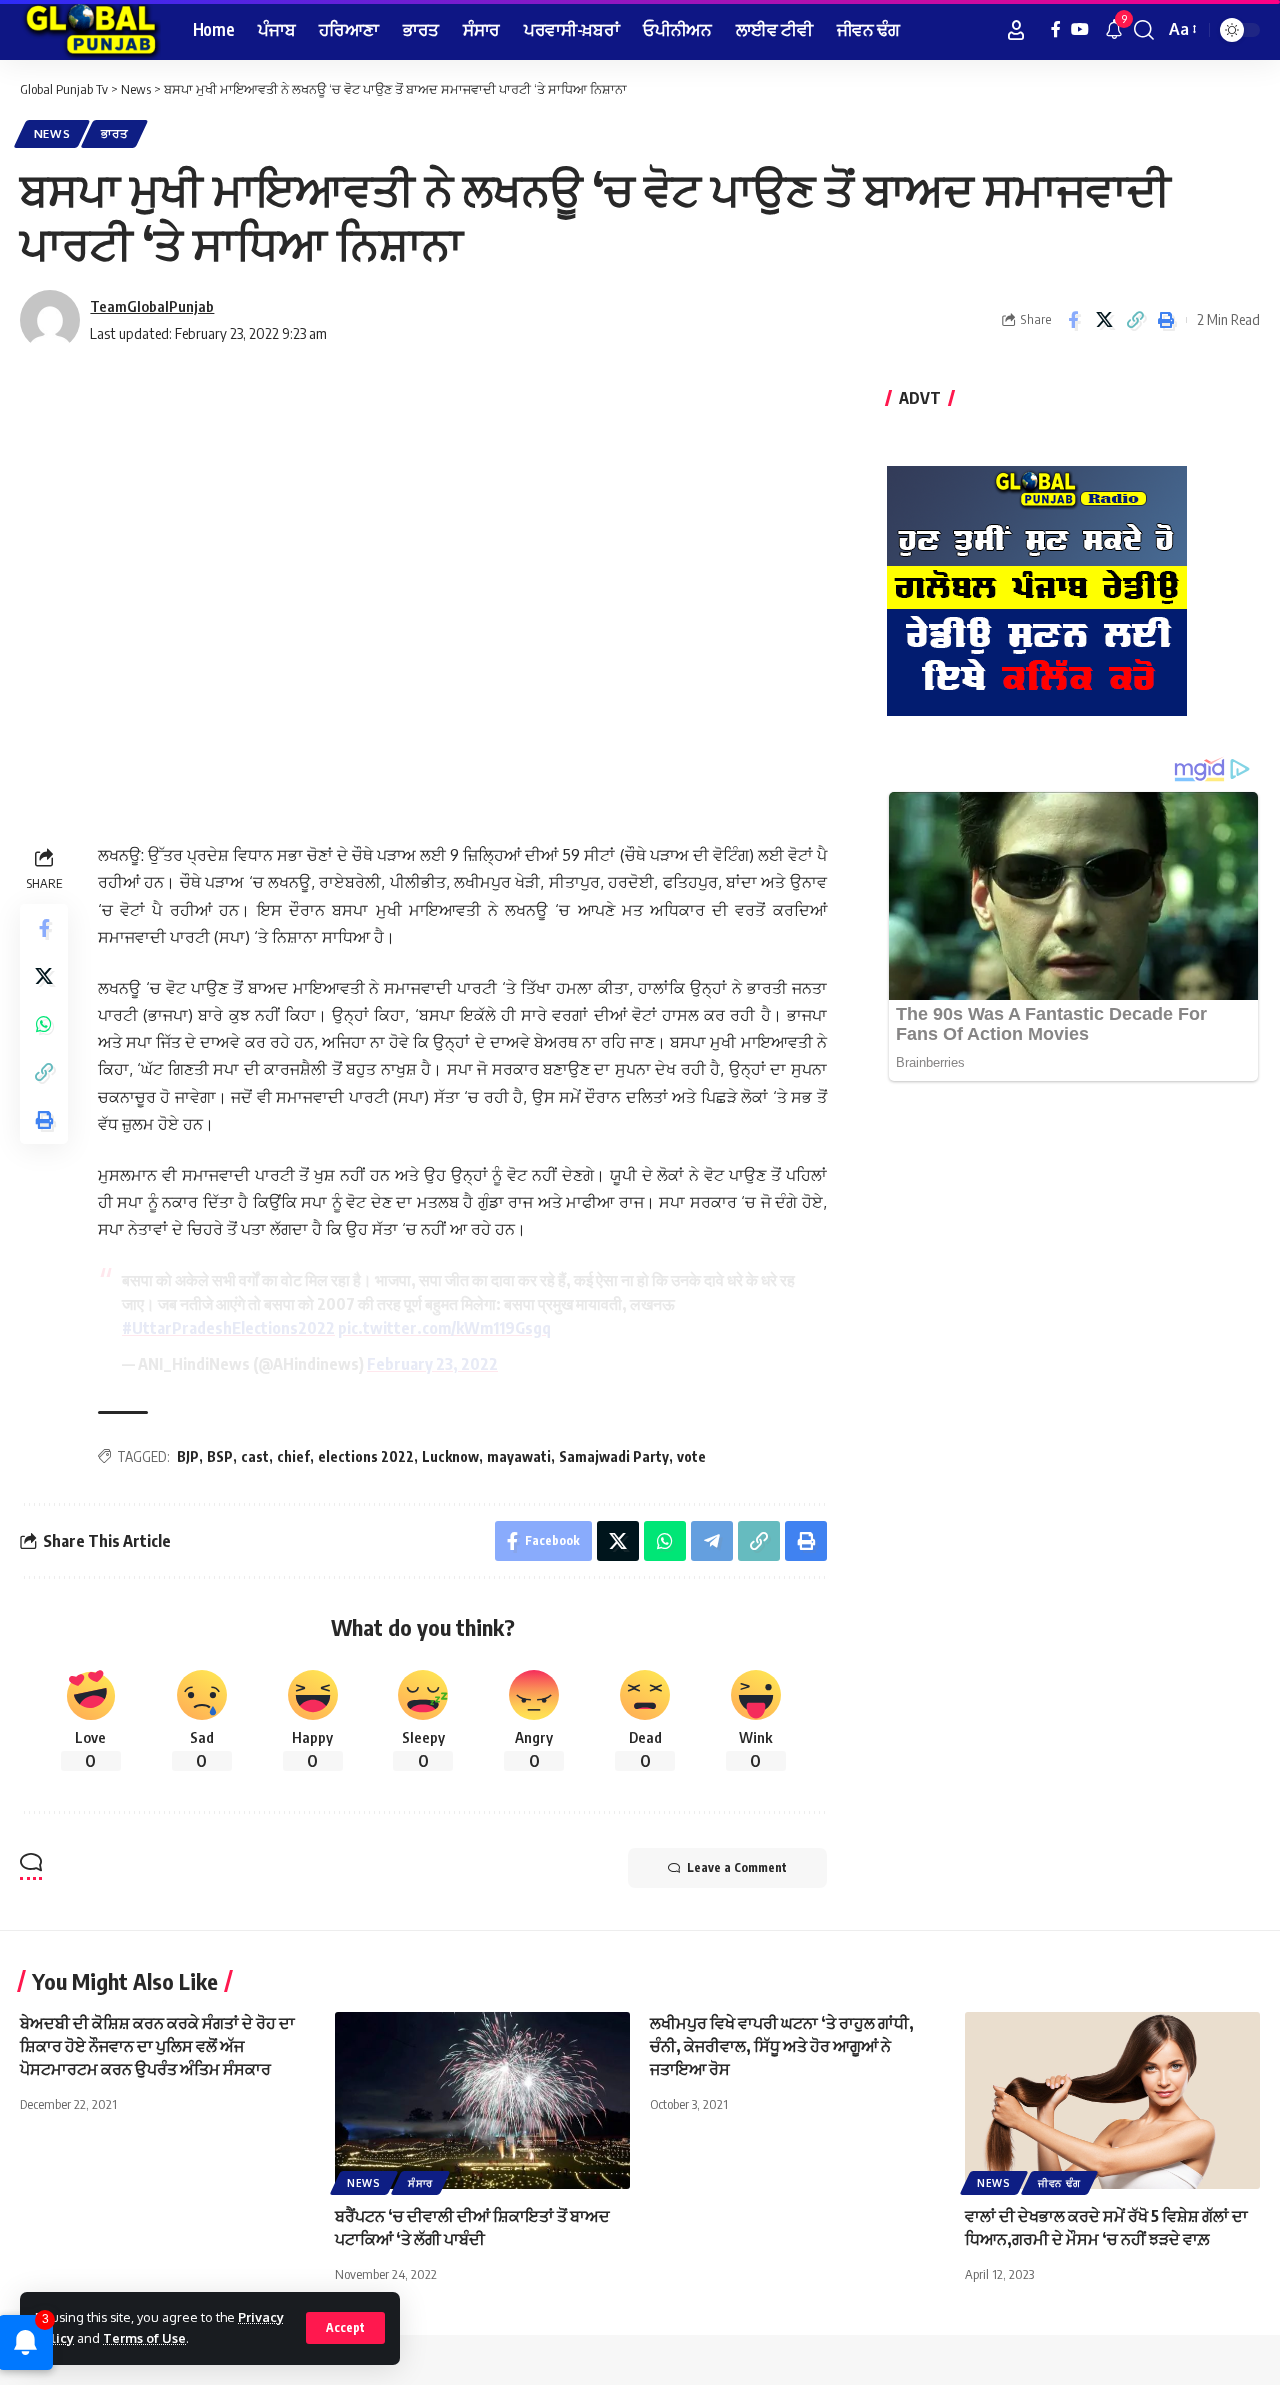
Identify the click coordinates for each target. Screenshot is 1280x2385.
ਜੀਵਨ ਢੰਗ (1059, 2183)
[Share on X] (1104, 320)
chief (293, 1456)
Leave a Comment (737, 1867)
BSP (220, 1456)
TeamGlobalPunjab (152, 306)
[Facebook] (1056, 29)
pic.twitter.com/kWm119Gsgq (444, 1328)
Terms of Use (144, 2338)
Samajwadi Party (614, 1456)
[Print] (1166, 320)
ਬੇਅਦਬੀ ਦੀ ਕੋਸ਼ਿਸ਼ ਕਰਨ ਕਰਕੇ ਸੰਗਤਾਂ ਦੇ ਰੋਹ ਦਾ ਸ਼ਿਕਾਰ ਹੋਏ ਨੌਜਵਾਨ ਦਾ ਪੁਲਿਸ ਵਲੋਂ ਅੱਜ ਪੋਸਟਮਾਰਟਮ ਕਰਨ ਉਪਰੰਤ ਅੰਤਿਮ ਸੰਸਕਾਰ (157, 2046)
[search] (1144, 30)
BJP (188, 1456)
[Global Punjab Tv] (90, 30)
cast (255, 1456)
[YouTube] (1080, 29)
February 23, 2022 (432, 1364)
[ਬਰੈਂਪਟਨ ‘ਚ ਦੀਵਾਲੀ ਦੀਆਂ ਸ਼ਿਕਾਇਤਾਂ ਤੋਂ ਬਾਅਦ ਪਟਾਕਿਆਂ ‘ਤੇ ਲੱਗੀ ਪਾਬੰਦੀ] (482, 2100)
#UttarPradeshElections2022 (228, 1328)
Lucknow (450, 1456)
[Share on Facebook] (1073, 320)
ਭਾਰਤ (114, 133)
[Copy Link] (1135, 320)
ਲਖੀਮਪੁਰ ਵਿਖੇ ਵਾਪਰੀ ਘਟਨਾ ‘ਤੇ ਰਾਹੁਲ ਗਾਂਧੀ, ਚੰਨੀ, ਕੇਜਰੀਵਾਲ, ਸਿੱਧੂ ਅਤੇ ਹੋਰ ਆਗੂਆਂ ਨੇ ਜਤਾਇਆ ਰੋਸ (782, 2046)
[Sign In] (1016, 30)
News (52, 133)
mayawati (519, 1456)
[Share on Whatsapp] (44, 1025)
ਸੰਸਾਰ (420, 2183)
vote (691, 1456)
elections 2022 (366, 1456)
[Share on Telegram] (712, 1541)
